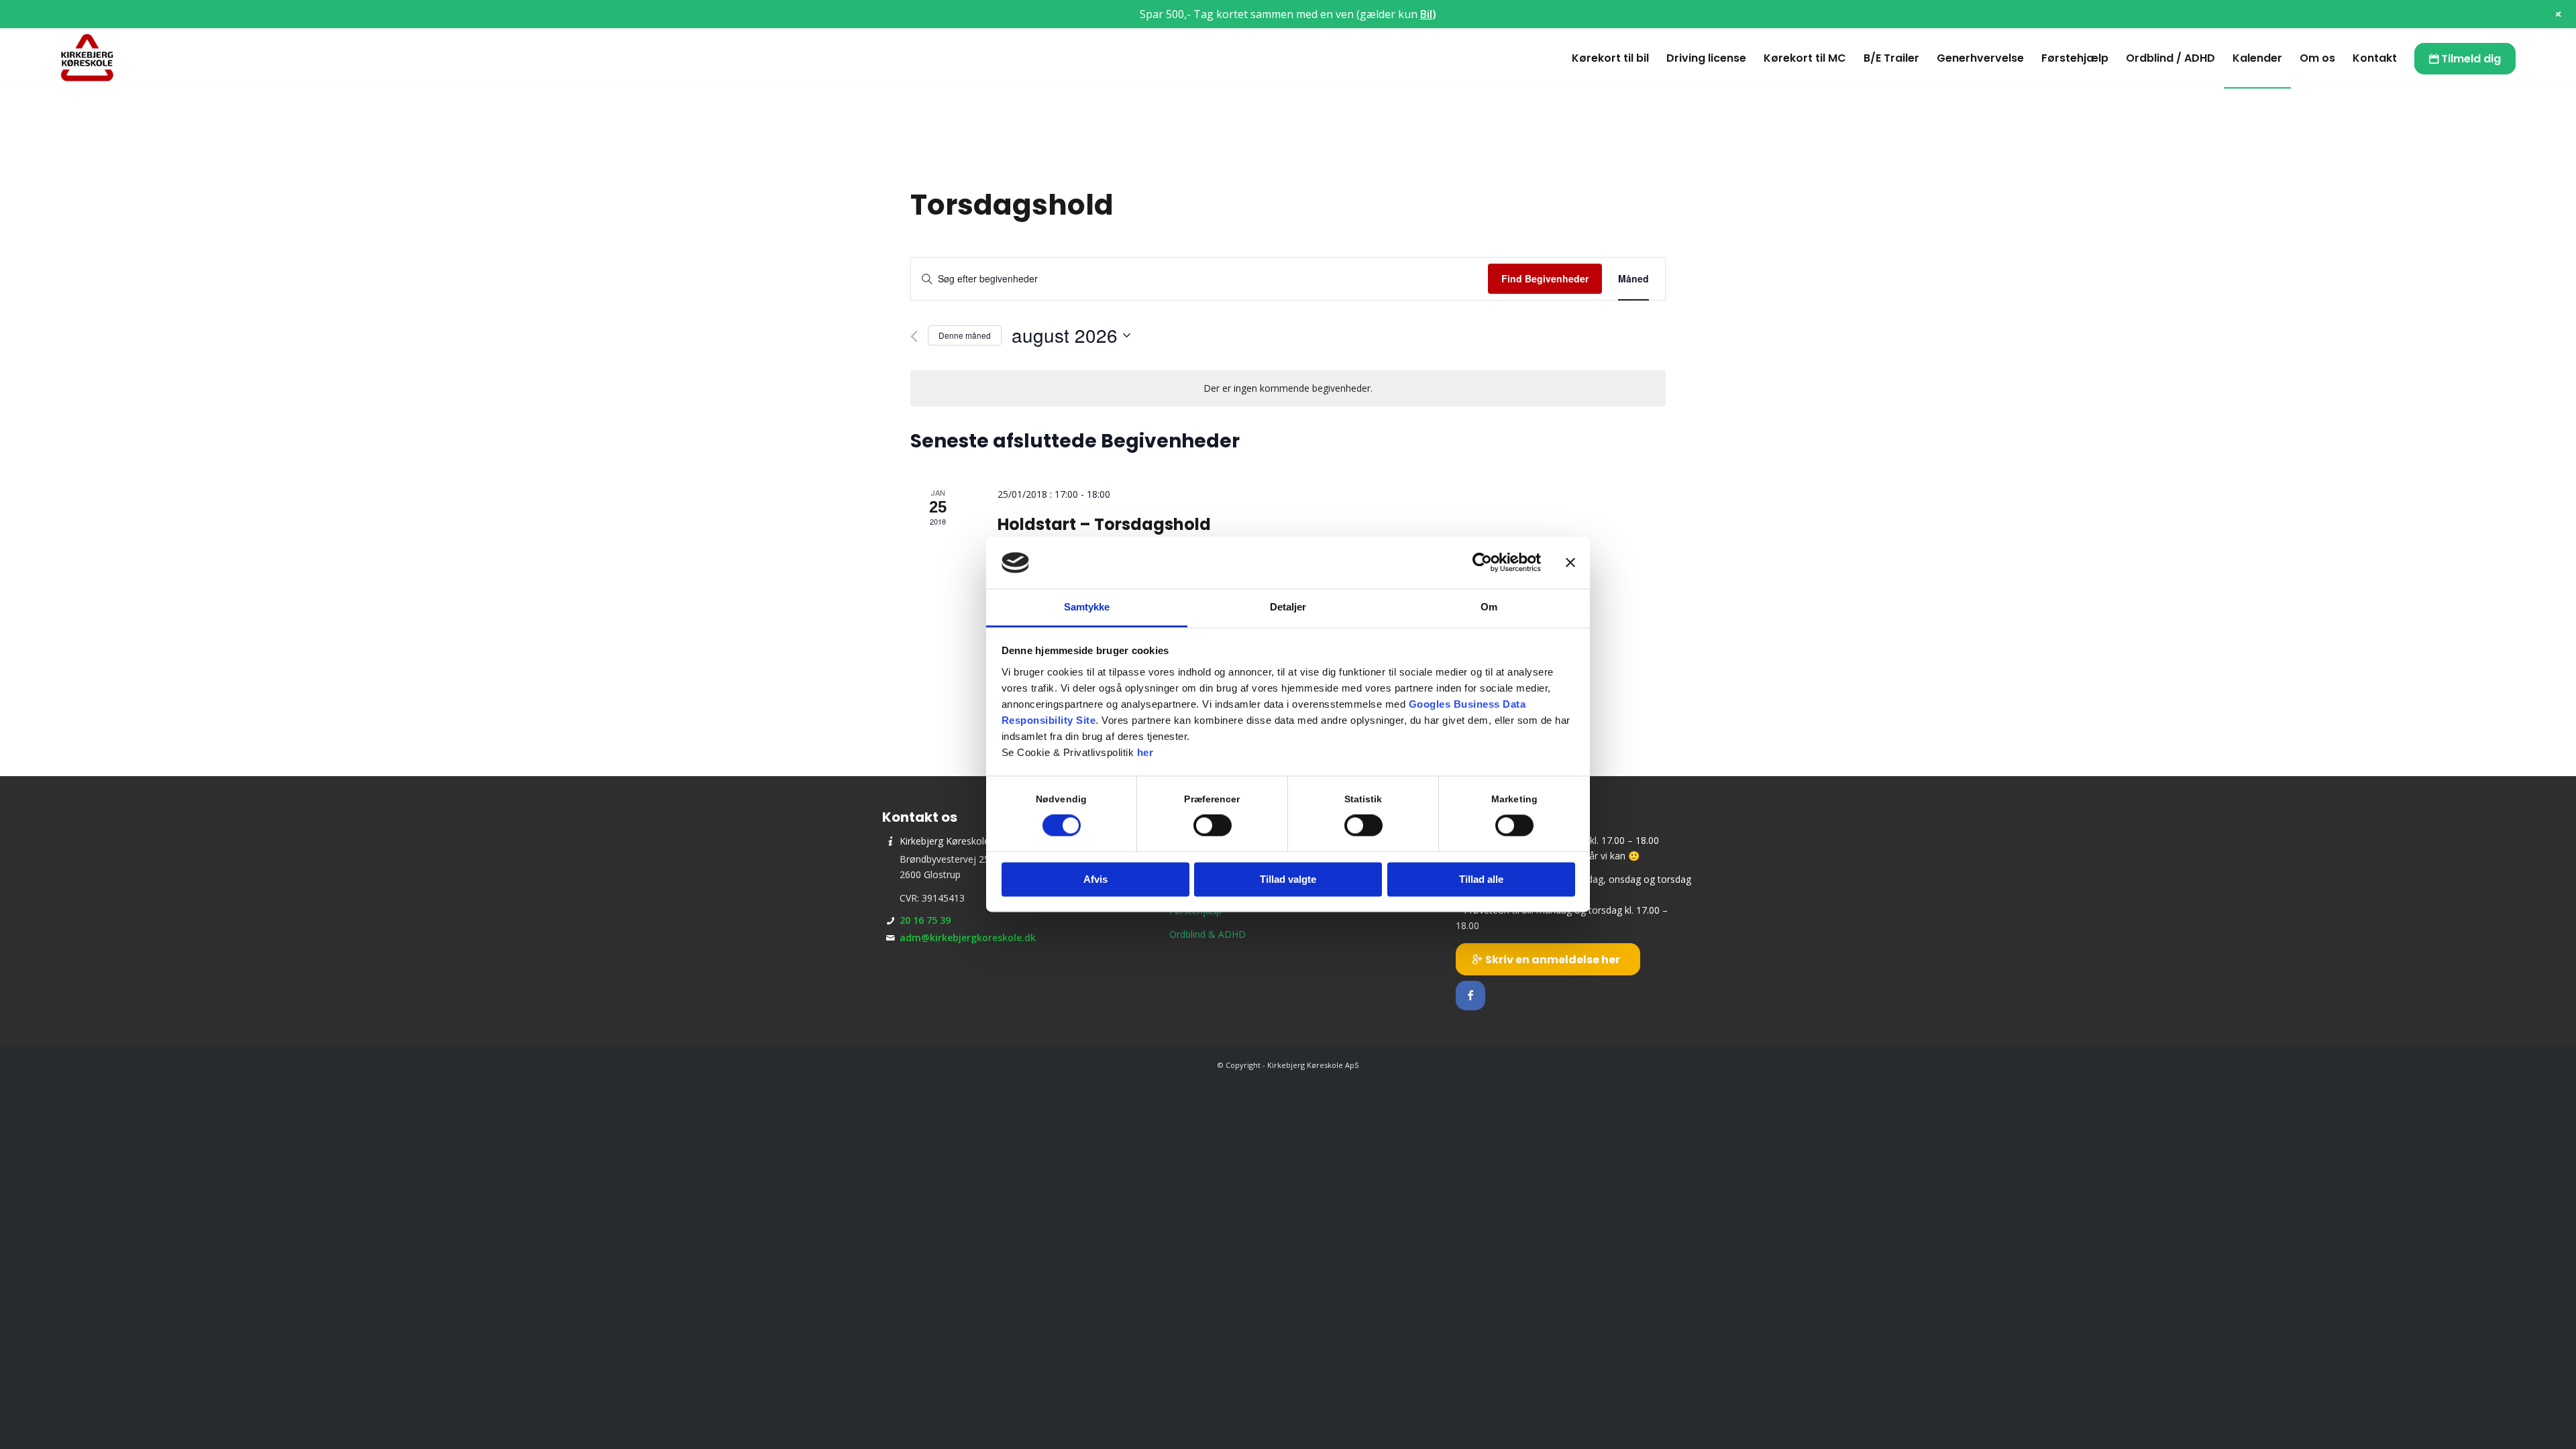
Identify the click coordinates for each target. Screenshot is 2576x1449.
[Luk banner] (1570, 563)
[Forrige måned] (914, 336)
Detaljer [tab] (1288, 607)
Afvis (1095, 879)
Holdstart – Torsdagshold (1104, 524)
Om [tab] (1489, 607)
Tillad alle (1481, 879)
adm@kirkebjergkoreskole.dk (968, 937)
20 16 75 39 (925, 920)
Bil (1426, 14)
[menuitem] (1610, 58)
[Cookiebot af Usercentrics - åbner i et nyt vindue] (1482, 563)
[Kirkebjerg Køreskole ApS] (87, 58)
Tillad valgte (1288, 879)
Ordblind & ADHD (1207, 934)
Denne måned (965, 335)
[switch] (1213, 826)
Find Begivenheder (1545, 278)
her (1145, 752)
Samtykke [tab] (1087, 607)
